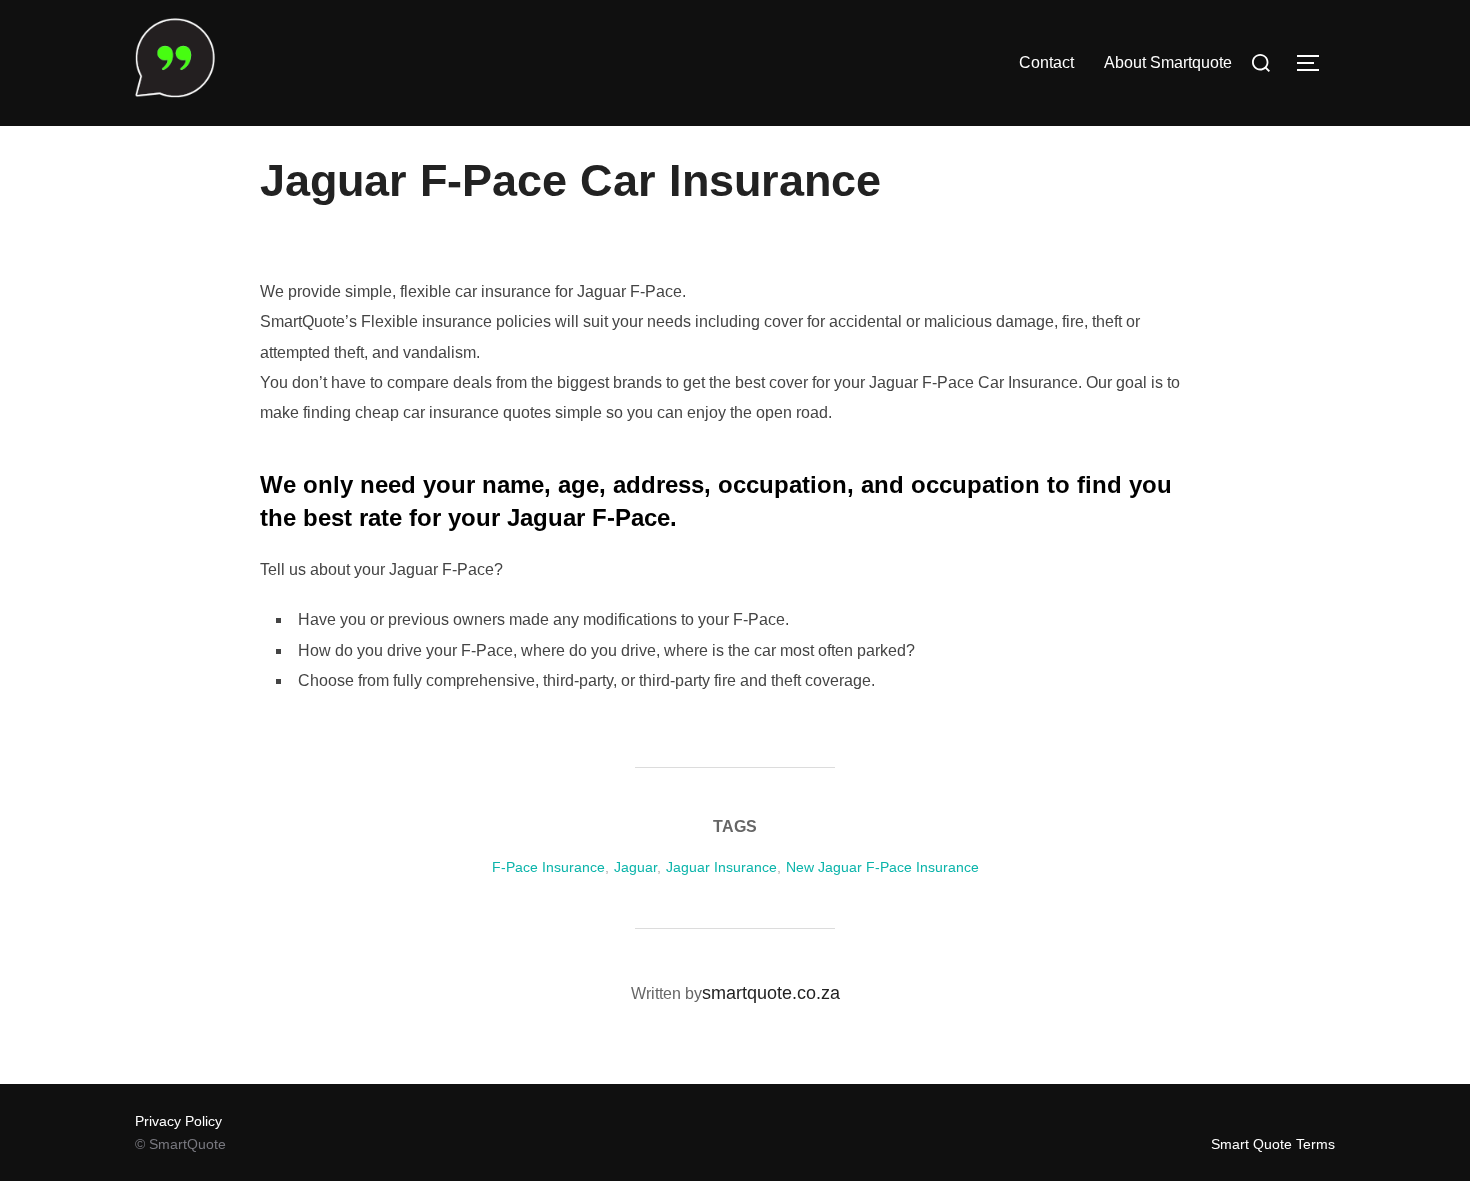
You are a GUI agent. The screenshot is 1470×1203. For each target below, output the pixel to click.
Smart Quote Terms (1273, 1144)
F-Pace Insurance (548, 867)
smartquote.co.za (771, 993)
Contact (1046, 62)
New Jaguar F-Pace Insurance (882, 867)
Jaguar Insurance (721, 867)
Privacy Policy (178, 1121)
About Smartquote (1168, 62)
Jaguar (635, 867)
